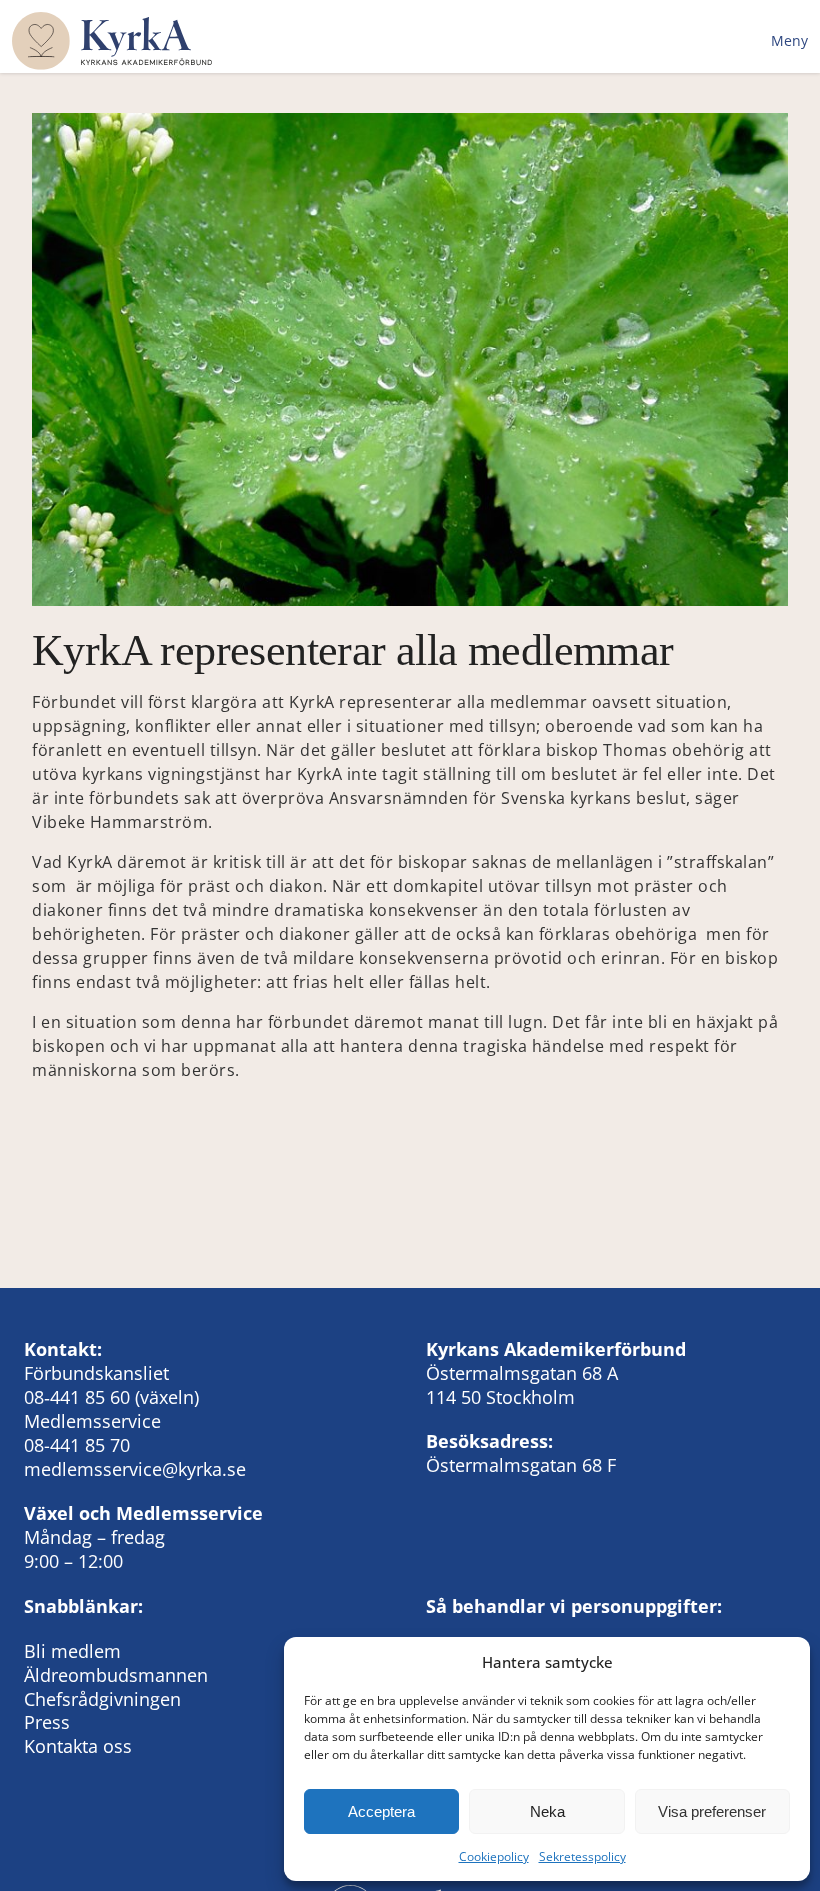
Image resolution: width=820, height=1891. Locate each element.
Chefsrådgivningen (102, 1699)
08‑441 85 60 (77, 1397)
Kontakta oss (78, 1746)
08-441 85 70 (77, 1445)
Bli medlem (72, 1651)
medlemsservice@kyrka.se (135, 1469)
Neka (547, 1811)
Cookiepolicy (494, 1856)
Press (47, 1722)
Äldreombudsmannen (116, 1675)
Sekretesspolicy (582, 1856)
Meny (789, 40)
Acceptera (381, 1811)
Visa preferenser (712, 1811)
